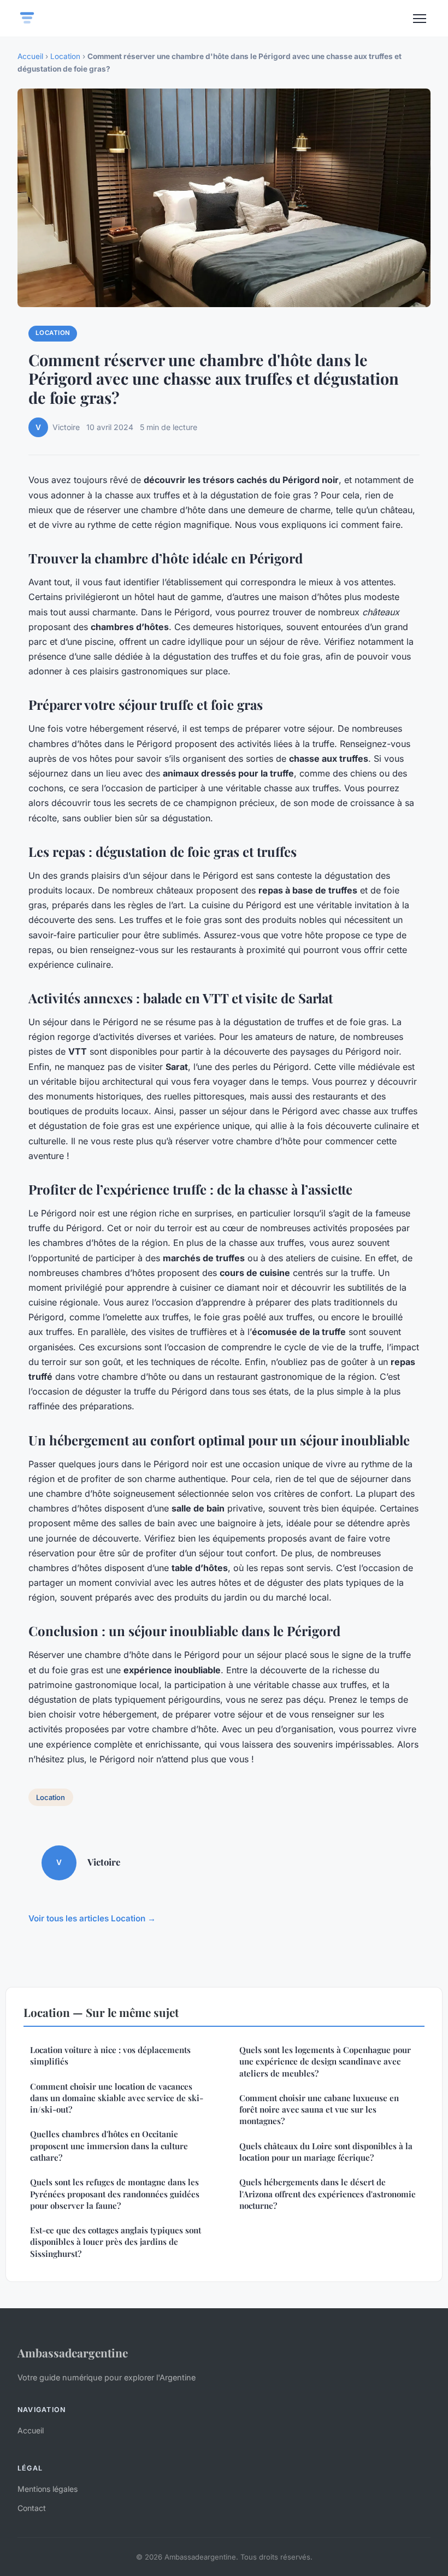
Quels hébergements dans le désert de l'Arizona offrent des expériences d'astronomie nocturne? (328, 2194)
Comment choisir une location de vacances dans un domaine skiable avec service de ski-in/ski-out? (117, 2098)
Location (65, 56)
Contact (32, 2508)
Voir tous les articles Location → (92, 1918)
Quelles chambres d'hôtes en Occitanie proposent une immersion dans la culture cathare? (109, 2146)
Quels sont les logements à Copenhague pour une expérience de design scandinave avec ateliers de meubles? (325, 2062)
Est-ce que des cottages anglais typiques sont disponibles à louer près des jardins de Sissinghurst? (116, 2242)
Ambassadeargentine (73, 2352)
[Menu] (420, 19)
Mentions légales (48, 2489)
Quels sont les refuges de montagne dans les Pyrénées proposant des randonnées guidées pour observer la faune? (115, 2194)
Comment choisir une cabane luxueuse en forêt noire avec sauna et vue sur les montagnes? (319, 2110)
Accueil (30, 56)
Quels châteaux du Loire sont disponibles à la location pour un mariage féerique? (326, 2152)
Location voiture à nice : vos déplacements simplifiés (110, 2055)
